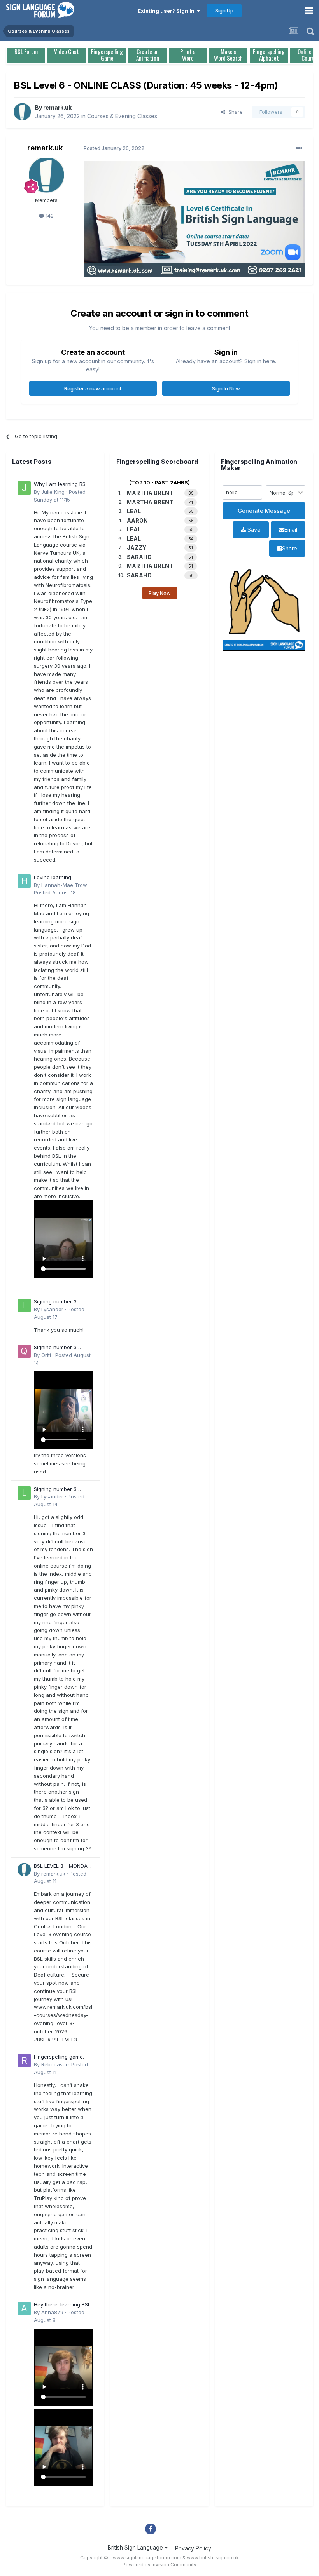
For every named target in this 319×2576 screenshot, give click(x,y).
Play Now (160, 593)
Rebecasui (54, 2064)
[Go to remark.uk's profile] (22, 112)
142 (49, 216)
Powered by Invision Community (159, 2565)
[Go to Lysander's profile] (24, 1305)
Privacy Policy (193, 2548)
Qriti (46, 1355)
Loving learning (53, 877)
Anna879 (52, 2312)
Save (253, 530)
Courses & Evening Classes (122, 116)
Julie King (53, 492)
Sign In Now (226, 388)
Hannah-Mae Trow (64, 885)
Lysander (52, 1309)
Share (234, 112)
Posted (55, 892)
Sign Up (224, 10)
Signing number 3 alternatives (55, 1302)
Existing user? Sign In (167, 11)
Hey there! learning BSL (62, 2304)
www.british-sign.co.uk (213, 2558)
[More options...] (299, 148)
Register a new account (93, 388)
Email (291, 530)
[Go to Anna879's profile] (24, 2308)
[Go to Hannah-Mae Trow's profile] (24, 881)
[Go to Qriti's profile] (24, 1351)
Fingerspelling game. (59, 2057)
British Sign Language (136, 2547)
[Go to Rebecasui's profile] (24, 2060)
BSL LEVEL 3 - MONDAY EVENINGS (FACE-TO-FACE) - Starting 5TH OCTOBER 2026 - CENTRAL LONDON (62, 1866)
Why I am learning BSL (61, 484)
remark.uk (57, 107)
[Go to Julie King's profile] (24, 488)
